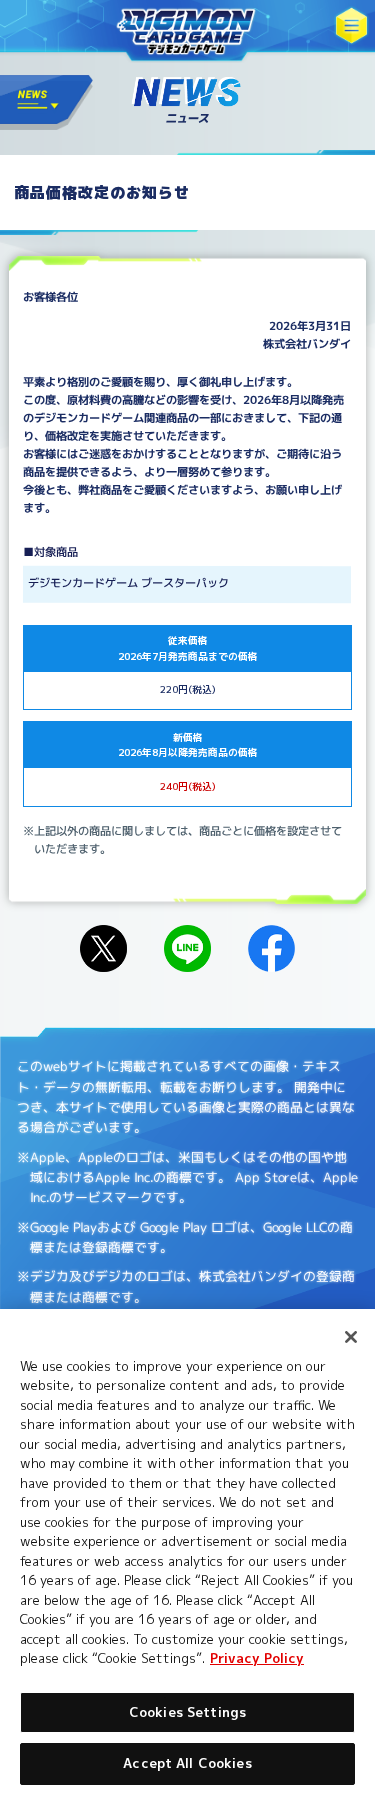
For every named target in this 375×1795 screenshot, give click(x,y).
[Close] (351, 1337)
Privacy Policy (257, 1658)
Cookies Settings (187, 1712)
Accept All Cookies (187, 1763)
